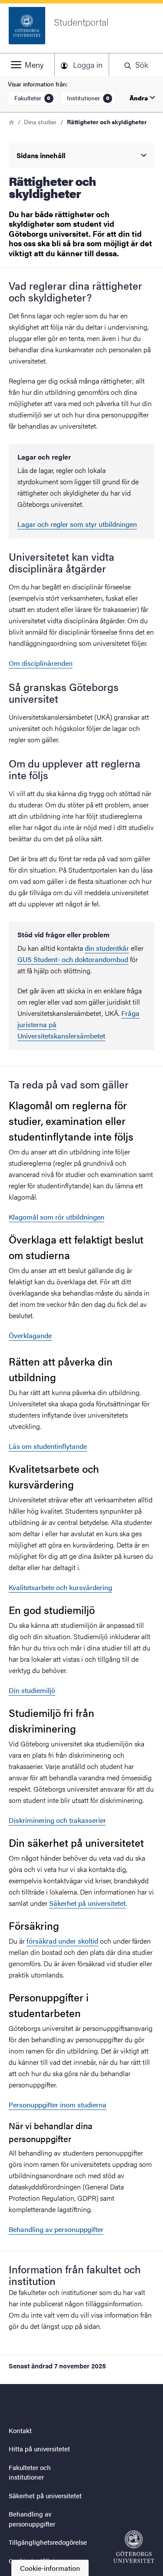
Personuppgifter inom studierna (58, 2105)
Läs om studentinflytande (48, 1446)
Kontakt (20, 2430)
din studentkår (107, 948)
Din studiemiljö (32, 1690)
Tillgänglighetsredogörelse (48, 2542)
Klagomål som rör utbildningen (57, 1217)
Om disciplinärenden (41, 663)
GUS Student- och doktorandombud (73, 959)
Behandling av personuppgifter (56, 2229)
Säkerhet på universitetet (87, 1903)
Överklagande (30, 1335)
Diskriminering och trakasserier (57, 1820)
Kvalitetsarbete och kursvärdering (60, 1587)
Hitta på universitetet (39, 2449)
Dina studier (40, 122)
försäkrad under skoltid (62, 1941)
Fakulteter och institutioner (30, 2472)
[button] (27, 65)
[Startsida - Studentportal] (134, 2547)
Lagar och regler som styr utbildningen (77, 524)
